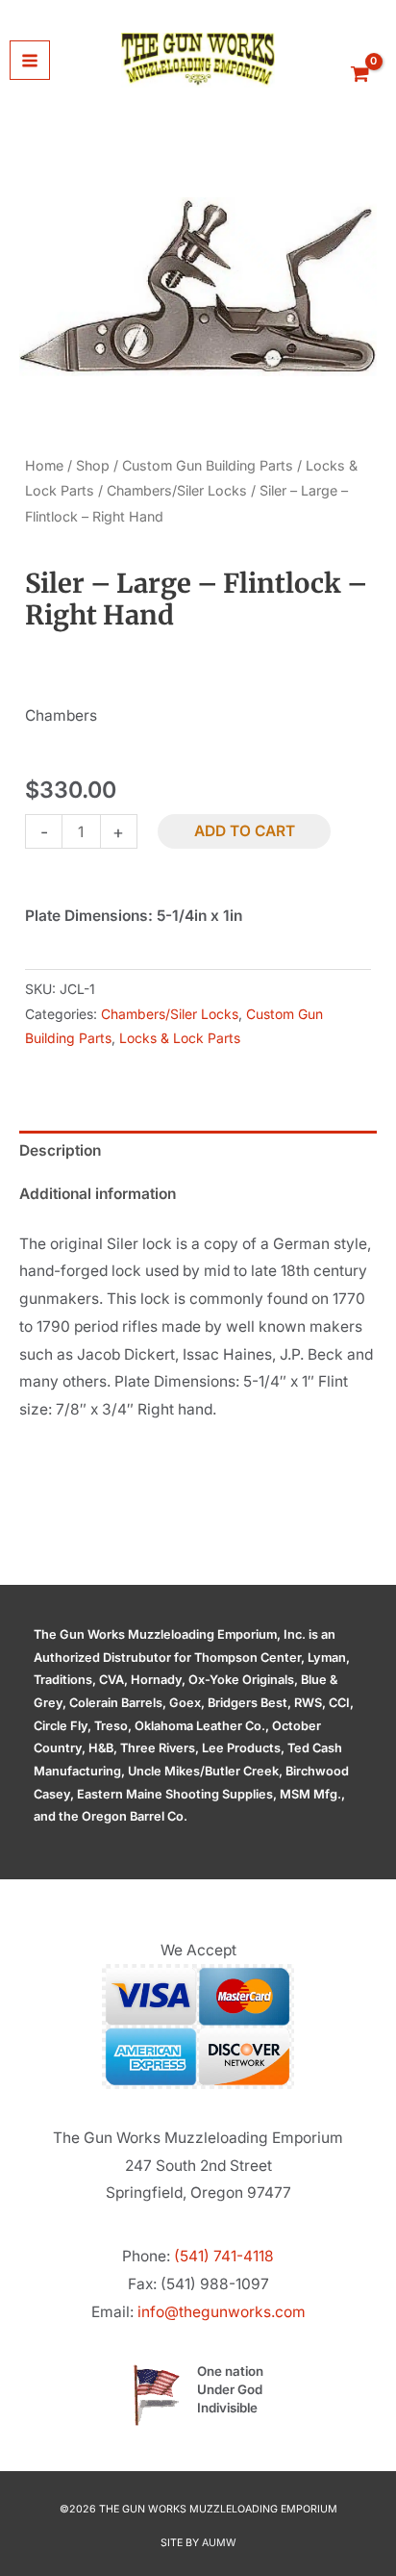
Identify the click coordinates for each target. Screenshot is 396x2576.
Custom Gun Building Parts (208, 465)
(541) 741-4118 (224, 2256)
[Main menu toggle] (30, 61)
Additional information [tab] (98, 1194)
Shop (93, 465)
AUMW (219, 2543)
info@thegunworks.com (222, 2312)
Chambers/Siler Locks (177, 490)
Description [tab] (60, 1150)
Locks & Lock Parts (180, 1038)
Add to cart (245, 831)
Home (44, 465)
